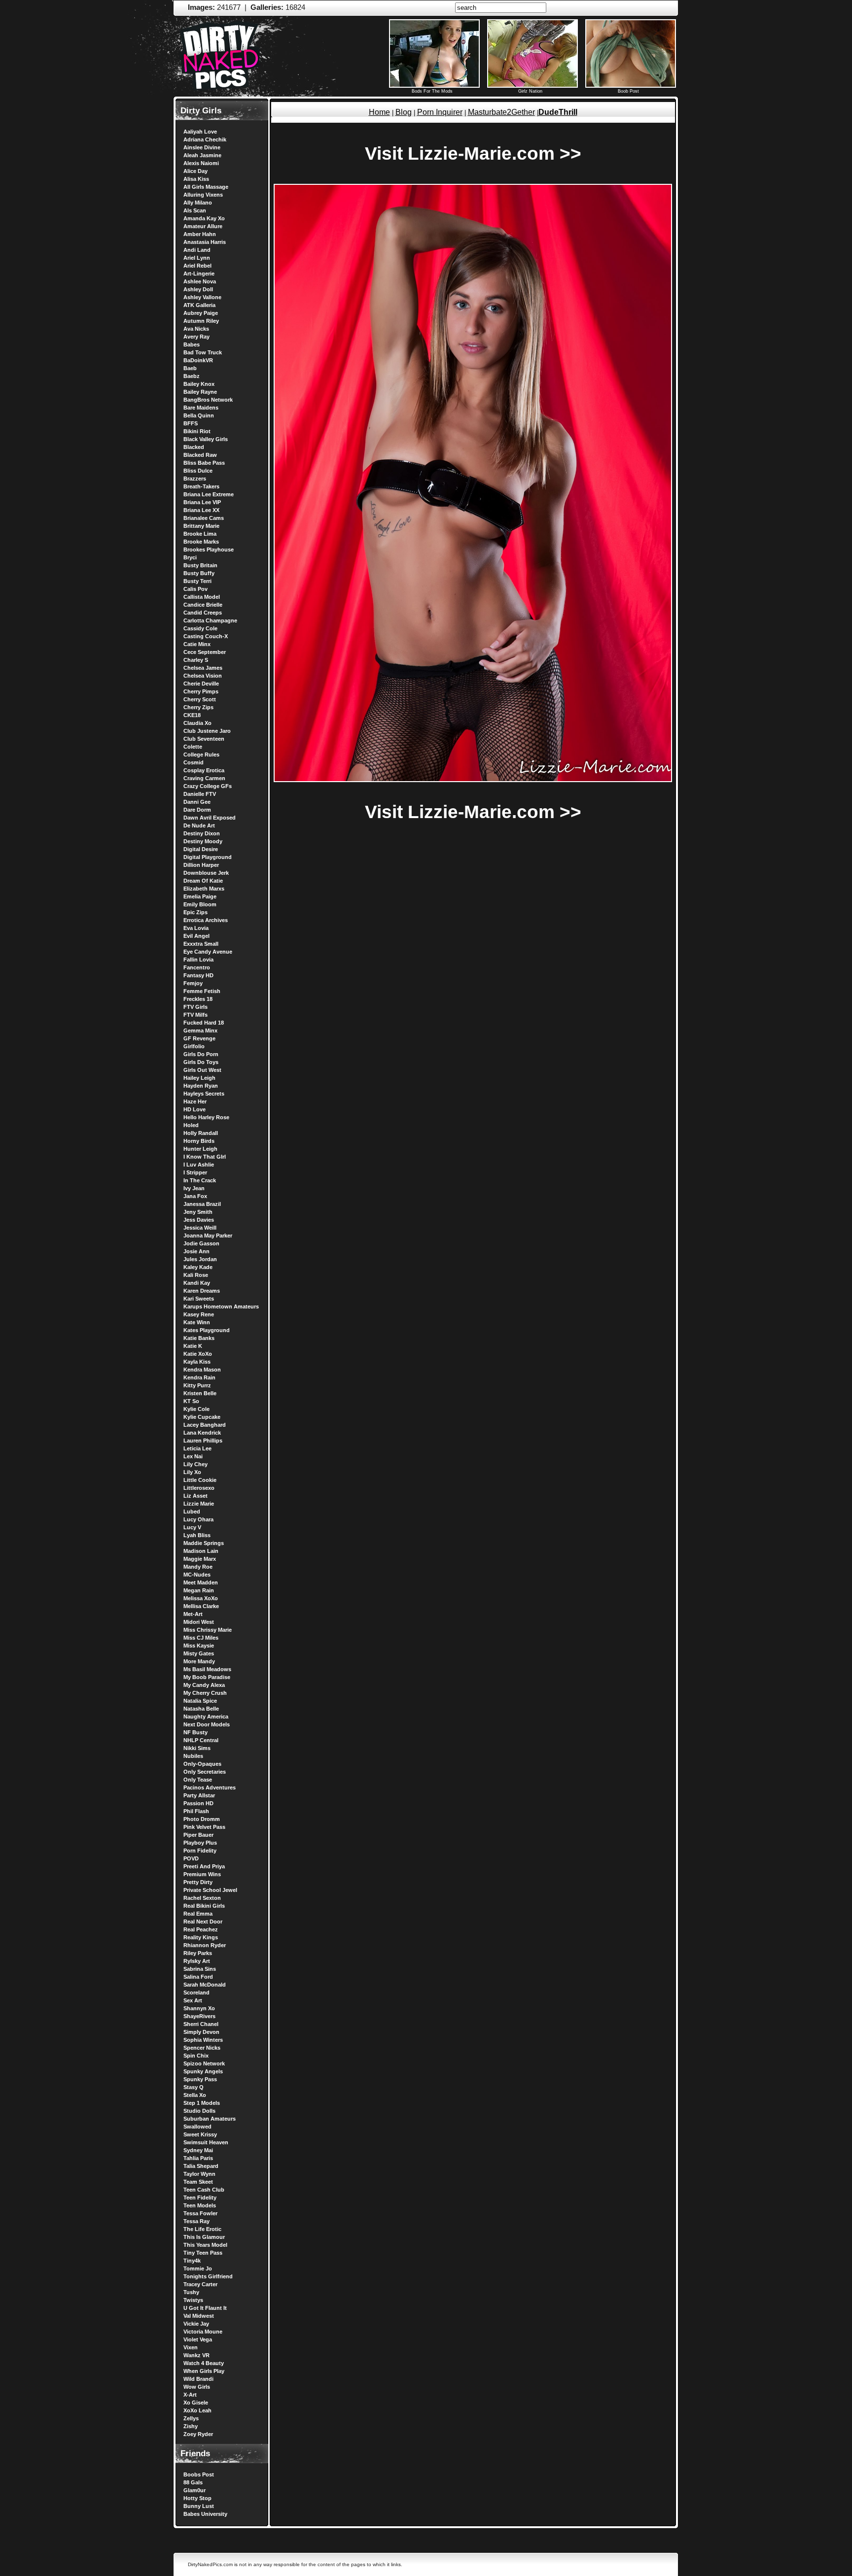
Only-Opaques (202, 1764)
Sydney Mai (198, 2150)
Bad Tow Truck (203, 352)
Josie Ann (196, 1251)
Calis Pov (195, 589)
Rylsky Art (197, 1961)
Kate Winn (197, 1322)
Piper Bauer (198, 1835)
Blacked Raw (200, 455)
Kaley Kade (198, 1267)
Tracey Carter (200, 2284)
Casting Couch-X (206, 636)
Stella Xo (195, 2095)
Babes (192, 344)
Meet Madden (201, 1582)
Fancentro (197, 967)
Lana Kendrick (202, 1433)
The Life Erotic (202, 2229)
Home (379, 112)
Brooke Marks (201, 542)
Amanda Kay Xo (204, 218)
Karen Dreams (202, 1291)
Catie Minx (197, 644)
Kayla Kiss (197, 1362)
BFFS (191, 423)
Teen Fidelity (200, 2198)
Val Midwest (199, 2316)
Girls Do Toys (201, 1062)
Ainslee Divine (202, 147)
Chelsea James (203, 668)
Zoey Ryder (198, 2434)
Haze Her (195, 1101)
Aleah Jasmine (202, 155)
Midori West (199, 1622)
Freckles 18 (198, 999)
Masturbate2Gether (501, 112)
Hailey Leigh (199, 1078)
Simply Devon (201, 2032)
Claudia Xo (197, 723)
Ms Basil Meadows (207, 1669)
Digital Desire (201, 849)
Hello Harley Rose (206, 1117)
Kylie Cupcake (202, 1417)
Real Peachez (201, 1929)
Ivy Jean (194, 1188)
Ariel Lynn (197, 258)
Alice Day (195, 171)
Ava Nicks (196, 329)
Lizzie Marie (199, 1504)
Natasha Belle (201, 1709)
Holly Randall (201, 1133)
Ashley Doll (198, 289)
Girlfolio (194, 1046)
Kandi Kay (197, 1283)
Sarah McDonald (205, 1985)
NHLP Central (201, 1740)
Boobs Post (199, 2474)
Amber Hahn (200, 234)
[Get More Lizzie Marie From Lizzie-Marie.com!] (473, 780)
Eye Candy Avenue (208, 952)
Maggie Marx (200, 1559)
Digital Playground (208, 857)
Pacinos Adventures (210, 1787)
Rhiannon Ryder (205, 1945)
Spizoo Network (204, 2063)
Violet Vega (198, 2339)
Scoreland (196, 1992)
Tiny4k (192, 2261)
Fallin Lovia (198, 960)
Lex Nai (193, 1456)
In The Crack (200, 1180)
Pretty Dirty (198, 1882)
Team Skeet (198, 2182)
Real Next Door (203, 1922)
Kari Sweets (199, 1299)
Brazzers (195, 479)
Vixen (191, 2347)
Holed (191, 1125)
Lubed (192, 1511)
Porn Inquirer (440, 112)
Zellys (191, 2418)
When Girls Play (204, 2371)
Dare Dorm (197, 810)
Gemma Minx (200, 1030)
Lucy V (192, 1527)
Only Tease (198, 1780)
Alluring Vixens (203, 195)
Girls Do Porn (201, 1054)
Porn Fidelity (200, 1851)
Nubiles (193, 1756)
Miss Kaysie (199, 1646)
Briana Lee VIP (202, 502)
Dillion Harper (201, 865)
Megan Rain (199, 1590)
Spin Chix (196, 2056)
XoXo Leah (197, 2410)
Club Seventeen (204, 739)
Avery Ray (196, 337)
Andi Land (197, 250)
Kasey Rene (199, 1314)
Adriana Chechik (205, 139)
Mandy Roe (198, 1567)
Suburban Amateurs (210, 2119)
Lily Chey (195, 1464)
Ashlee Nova (200, 281)
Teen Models (200, 2205)
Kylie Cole (196, 1409)
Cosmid (194, 762)
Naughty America (206, 1717)
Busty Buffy (199, 573)
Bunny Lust (199, 2506)
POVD (191, 1858)
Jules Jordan (200, 1259)
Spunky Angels (203, 2071)
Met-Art (193, 1614)
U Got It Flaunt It (205, 2308)
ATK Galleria (199, 305)
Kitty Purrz (197, 1385)
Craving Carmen (204, 778)
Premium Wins (202, 1874)
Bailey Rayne (200, 392)
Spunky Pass (200, 2079)
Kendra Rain (199, 1377)
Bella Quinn (199, 415)
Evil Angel (196, 936)
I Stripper (195, 1172)
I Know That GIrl (205, 1157)
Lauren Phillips (203, 1441)
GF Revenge (199, 1038)
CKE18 (192, 715)
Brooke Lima (200, 534)
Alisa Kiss (196, 179)
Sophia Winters (203, 2040)
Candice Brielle (203, 605)
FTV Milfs (195, 1015)
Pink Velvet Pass (204, 1827)
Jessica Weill (200, 1228)
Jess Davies (199, 1220)
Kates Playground (207, 1330)
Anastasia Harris (205, 242)
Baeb (190, 368)
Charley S (196, 660)
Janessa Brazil (202, 1204)
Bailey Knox (199, 384)
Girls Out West (202, 1070)
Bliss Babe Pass (204, 463)
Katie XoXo (198, 1354)
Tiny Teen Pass (203, 2253)
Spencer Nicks (202, 2048)
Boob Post (628, 91)
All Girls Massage (206, 187)
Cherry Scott (200, 699)
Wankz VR (196, 2355)
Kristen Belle (200, 1393)
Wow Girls (197, 2387)
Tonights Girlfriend (208, 2276)
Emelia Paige (200, 896)
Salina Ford (198, 1977)
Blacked (194, 447)
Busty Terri (197, 581)
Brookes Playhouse (209, 550)
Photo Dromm (202, 1819)
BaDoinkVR (198, 360)
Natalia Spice (200, 1701)
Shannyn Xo (199, 2008)
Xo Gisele (196, 2403)
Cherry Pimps (201, 691)
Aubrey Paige (201, 313)
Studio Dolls (199, 2111)
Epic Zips (195, 912)
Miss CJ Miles (201, 1638)
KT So (191, 1401)
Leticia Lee (197, 1448)
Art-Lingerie (199, 274)
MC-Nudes (197, 1575)
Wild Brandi (198, 2379)
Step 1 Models (202, 2103)
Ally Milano (198, 203)
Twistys (193, 2300)
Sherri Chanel (201, 2024)
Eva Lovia (196, 928)
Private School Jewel (210, 1890)
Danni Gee (197, 802)
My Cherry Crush (205, 1693)
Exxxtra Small (201, 944)
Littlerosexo (199, 1488)
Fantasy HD (198, 975)
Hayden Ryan (201, 1086)
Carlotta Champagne (210, 620)
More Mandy (199, 1661)
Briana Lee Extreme (209, 494)
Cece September (205, 652)
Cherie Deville (201, 684)
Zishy (191, 2426)
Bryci (190, 557)
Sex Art (193, 2000)
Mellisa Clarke (201, 1606)
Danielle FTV (200, 794)
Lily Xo (192, 1472)
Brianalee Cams (204, 518)
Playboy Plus (200, 1843)
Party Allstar (199, 1795)
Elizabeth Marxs (204, 889)
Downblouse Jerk (206, 873)
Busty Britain (200, 565)
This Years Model (205, 2245)
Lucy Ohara (198, 1519)
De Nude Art (199, 825)
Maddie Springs (204, 1543)
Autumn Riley (201, 321)
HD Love (195, 1109)
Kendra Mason (202, 1370)
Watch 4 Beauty (204, 2363)
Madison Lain (201, 1551)
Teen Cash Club (204, 2190)
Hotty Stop (197, 2498)
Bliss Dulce (198, 471)
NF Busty (195, 1732)
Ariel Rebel (197, 266)
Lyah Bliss (197, 1535)
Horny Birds (199, 1141)
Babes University (205, 2514)
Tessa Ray (196, 2221)
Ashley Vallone (202, 297)
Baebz (192, 376)
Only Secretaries (205, 1772)
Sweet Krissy (200, 2134)
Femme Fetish (202, 991)
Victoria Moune (203, 2332)
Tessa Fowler (200, 2213)
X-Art (190, 2395)
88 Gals (193, 2482)
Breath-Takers (201, 486)
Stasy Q (194, 2087)
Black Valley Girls (206, 439)
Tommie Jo (198, 2268)
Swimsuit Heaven (206, 2142)
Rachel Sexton (202, 1898)
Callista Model (202, 597)
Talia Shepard (201, 2166)
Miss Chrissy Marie (208, 1630)
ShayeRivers (199, 2016)
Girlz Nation (530, 91)
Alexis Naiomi (201, 163)
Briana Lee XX (201, 510)
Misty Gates (199, 1653)
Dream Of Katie (203, 881)
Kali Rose (196, 1275)
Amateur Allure (203, 226)
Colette (193, 747)
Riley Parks (198, 1953)
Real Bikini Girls (204, 1906)
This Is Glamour (204, 2237)
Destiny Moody (203, 841)
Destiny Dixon (202, 833)
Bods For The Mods (432, 91)
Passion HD (198, 1803)
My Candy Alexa (204, 1685)
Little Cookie (200, 1480)
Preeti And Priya (204, 1866)
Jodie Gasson (201, 1243)
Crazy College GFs (208, 786)
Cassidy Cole (200, 628)
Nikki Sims (197, 1748)
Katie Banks (199, 1338)
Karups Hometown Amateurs (221, 1306)
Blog (404, 112)
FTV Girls (195, 1007)
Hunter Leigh (200, 1149)
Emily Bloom (200, 904)
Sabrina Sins (200, 1969)
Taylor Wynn (199, 2174)
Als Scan (195, 210)
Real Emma (198, 1914)
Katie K (193, 1346)
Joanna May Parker (208, 1236)
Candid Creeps (203, 613)
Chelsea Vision (203, 676)
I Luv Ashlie (199, 1165)
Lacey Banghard (205, 1425)
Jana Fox (195, 1196)
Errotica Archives (206, 920)
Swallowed (197, 2127)
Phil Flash (196, 1811)
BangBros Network (208, 400)
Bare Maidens (201, 408)
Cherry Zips (198, 707)
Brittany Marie (201, 526)
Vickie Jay (196, 2324)
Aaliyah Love (200, 132)
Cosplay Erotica (204, 770)
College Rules (201, 755)
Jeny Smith (198, 1212)
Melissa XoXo (201, 1598)
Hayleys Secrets (204, 1094)
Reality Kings (201, 1937)
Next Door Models (207, 1724)
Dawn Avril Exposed (210, 818)
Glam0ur (195, 2490)
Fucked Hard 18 (204, 1023)
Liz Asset (195, 1496)
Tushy (191, 2292)
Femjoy (193, 983)
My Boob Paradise (207, 1677)
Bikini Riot (197, 431)
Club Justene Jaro (207, 731)
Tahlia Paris (198, 2158)
